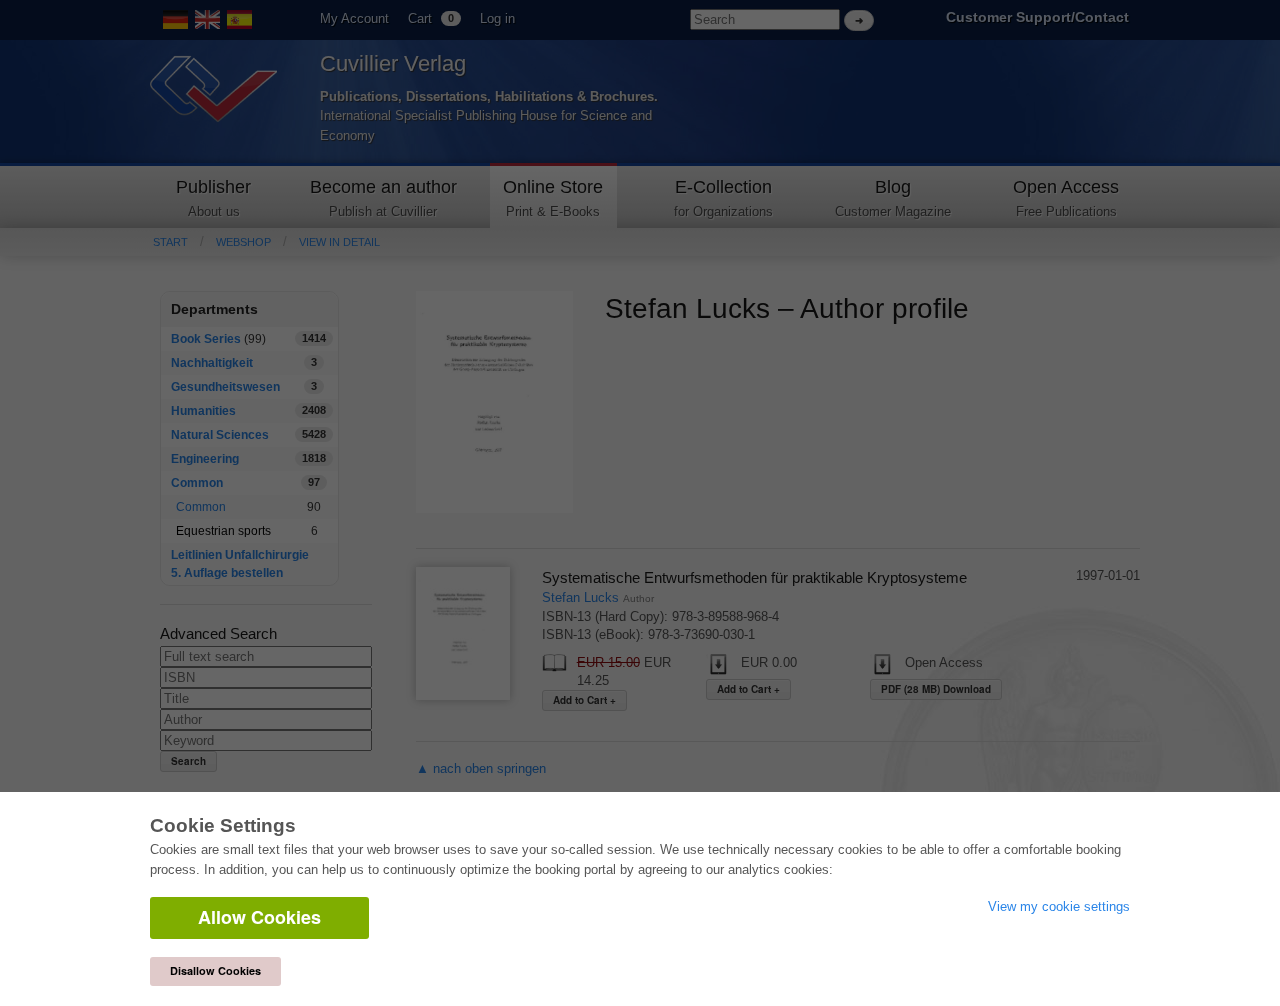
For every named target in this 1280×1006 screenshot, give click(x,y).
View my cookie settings (1059, 906)
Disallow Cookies (215, 970)
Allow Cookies (259, 917)
